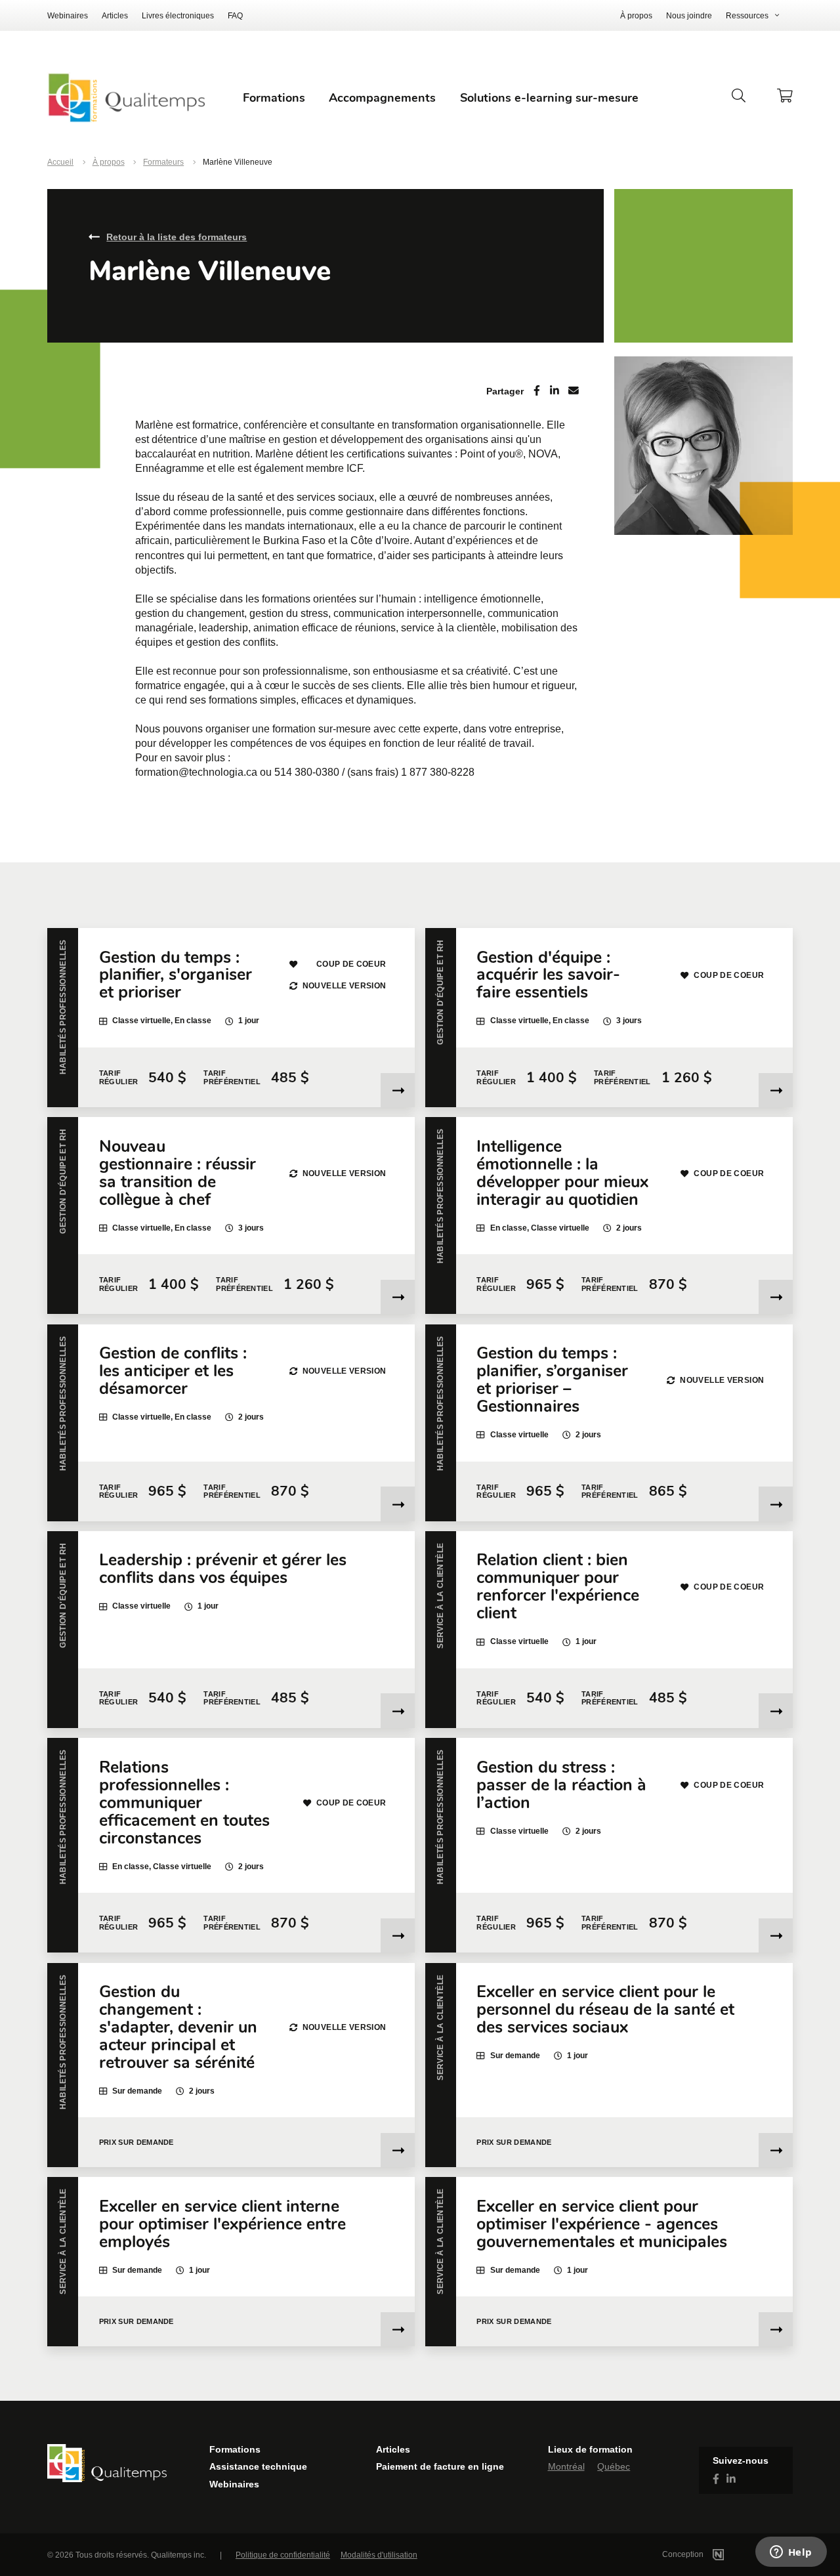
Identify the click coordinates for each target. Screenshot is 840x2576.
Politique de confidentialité (283, 2555)
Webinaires (68, 16)
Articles (115, 16)
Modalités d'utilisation (379, 2555)
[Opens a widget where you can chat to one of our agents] (791, 2553)
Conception (684, 2554)
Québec (614, 2466)
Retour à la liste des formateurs (177, 237)
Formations (235, 2449)
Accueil (60, 162)
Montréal (566, 2466)
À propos (636, 16)
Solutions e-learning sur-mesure (549, 98)
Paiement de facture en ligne (440, 2466)
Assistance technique (258, 2466)
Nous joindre (689, 16)
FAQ (235, 16)
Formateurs (163, 162)
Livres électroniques (178, 16)
